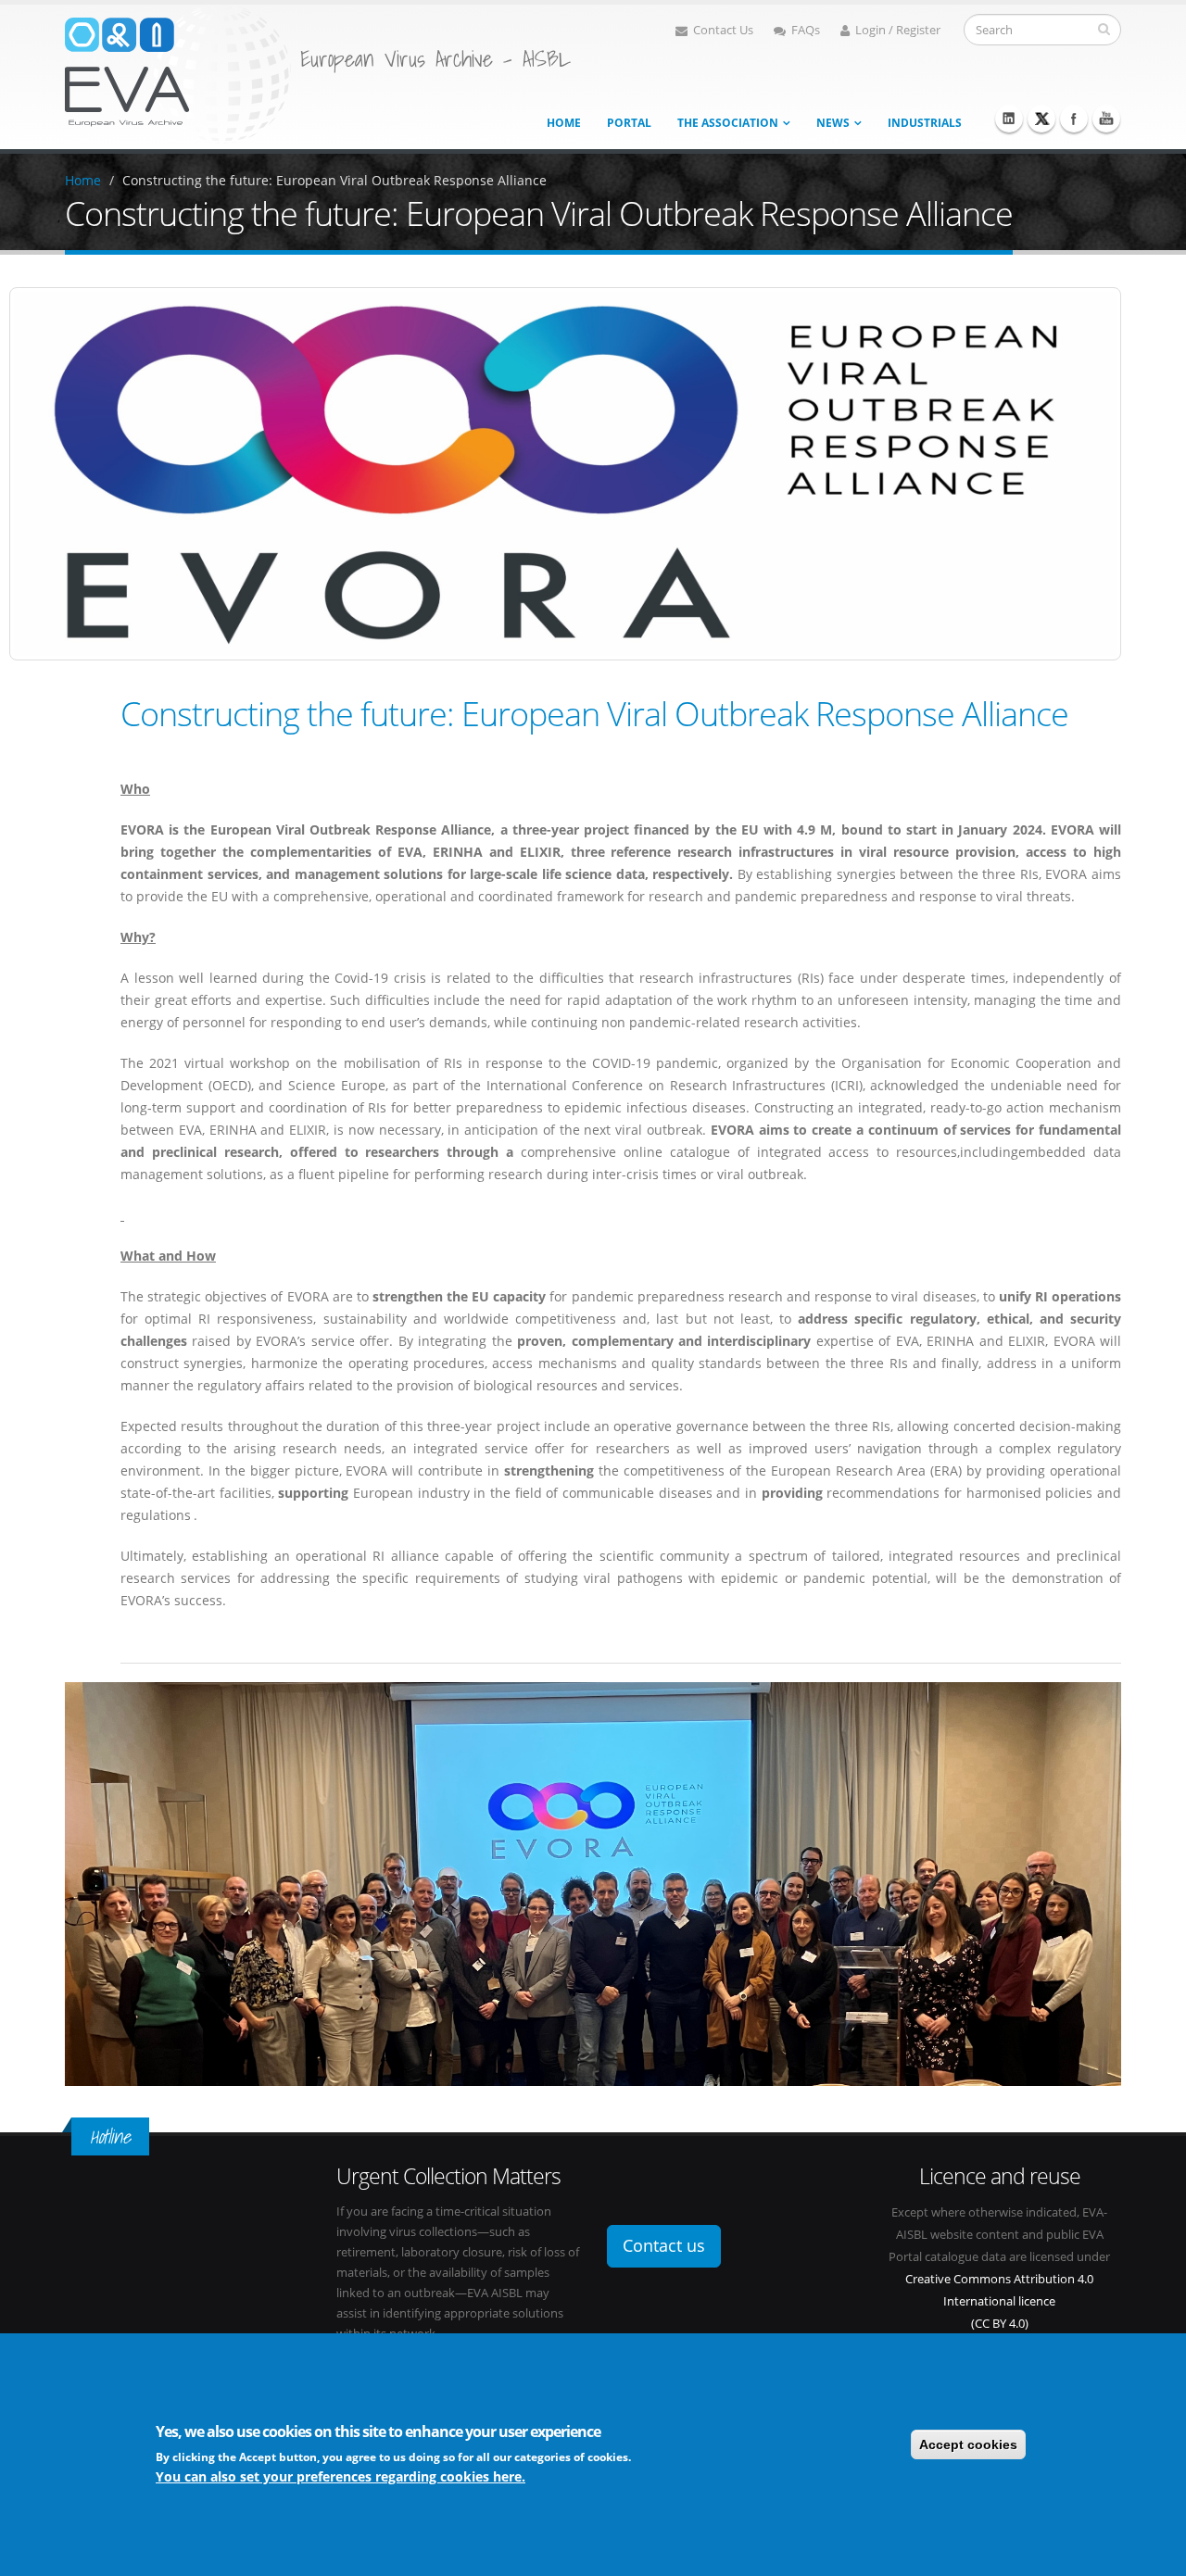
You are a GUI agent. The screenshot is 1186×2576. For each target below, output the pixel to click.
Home (564, 123)
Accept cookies (968, 2444)
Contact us (664, 2245)
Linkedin (1009, 119)
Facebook (1074, 119)
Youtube (1106, 119)
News (833, 123)
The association (728, 123)
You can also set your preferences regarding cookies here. (341, 2476)
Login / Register (898, 30)
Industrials (925, 123)
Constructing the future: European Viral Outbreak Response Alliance (334, 180)
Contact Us (723, 30)
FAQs (806, 30)
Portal (629, 123)
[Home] (178, 73)
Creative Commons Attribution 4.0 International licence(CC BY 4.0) (999, 2301)
